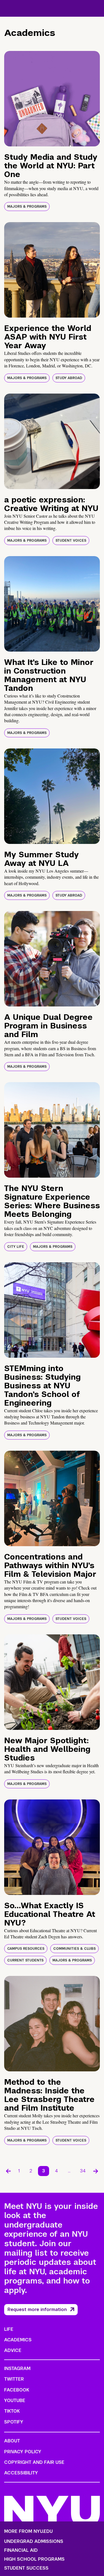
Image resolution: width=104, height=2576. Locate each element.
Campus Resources (26, 1949)
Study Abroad (69, 378)
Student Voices (71, 541)
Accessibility (21, 2473)
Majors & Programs (27, 207)
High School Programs (34, 2559)
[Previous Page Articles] (8, 2171)
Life (9, 2329)
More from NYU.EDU (28, 2531)
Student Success (26, 2568)
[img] (52, 99)
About (12, 2441)
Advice (13, 2350)
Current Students (25, 1960)
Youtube (15, 2401)
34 (83, 2171)
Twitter (14, 2379)
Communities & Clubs (74, 1949)
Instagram (17, 2369)
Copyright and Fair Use (34, 2462)
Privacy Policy (23, 2452)
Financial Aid (21, 2550)
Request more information (37, 2309)
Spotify (14, 2422)
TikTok (12, 2411)
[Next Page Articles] (96, 2171)
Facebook (17, 2390)
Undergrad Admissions (34, 2541)
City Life (16, 1247)
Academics (18, 2340)
